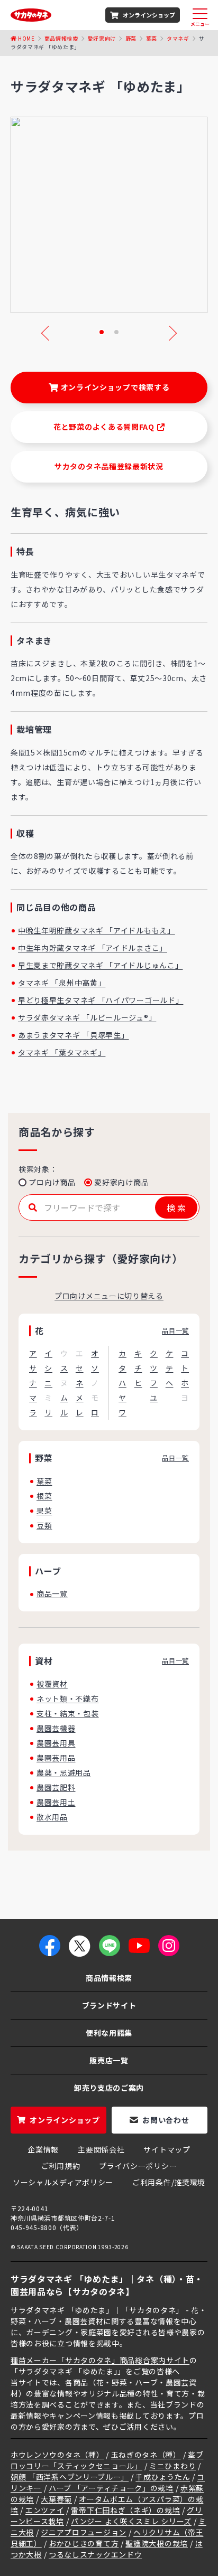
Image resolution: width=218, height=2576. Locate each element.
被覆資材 (52, 1684)
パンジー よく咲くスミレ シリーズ (131, 2521)
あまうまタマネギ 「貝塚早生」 (74, 1035)
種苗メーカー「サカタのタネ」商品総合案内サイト (100, 2360)
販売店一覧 (109, 2060)
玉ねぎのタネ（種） (146, 2455)
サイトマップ (167, 2149)
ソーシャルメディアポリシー (63, 2182)
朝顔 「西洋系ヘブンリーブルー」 (70, 2477)
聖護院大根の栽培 (157, 2543)
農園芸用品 (56, 1758)
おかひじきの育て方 (84, 2543)
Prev (49, 333)
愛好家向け (102, 38)
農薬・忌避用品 (64, 1772)
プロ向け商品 (52, 1182)
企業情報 (43, 2149)
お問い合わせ (166, 2120)
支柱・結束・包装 (68, 1713)
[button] (102, 332)
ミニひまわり (172, 2466)
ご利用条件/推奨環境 (169, 2182)
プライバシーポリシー (138, 2166)
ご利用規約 (61, 2166)
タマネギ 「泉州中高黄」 (62, 983)
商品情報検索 (61, 38)
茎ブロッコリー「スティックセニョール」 (107, 2460)
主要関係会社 (101, 2149)
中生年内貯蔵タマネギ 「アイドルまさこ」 (93, 948)
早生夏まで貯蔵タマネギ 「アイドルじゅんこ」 (100, 965)
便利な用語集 (109, 2033)
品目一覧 (175, 1330)
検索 (176, 1207)
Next (169, 333)
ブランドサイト (109, 2005)
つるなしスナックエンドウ (95, 2554)
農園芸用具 (56, 1743)
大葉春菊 (56, 2499)
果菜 (44, 1511)
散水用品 (52, 1817)
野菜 (131, 38)
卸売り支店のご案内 (109, 2088)
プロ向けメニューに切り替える (109, 1296)
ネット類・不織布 (68, 1699)
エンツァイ (45, 2510)
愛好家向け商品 (121, 1182)
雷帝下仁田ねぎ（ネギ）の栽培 (125, 2510)
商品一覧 (52, 1593)
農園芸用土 (56, 1802)
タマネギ (178, 38)
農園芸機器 (56, 1728)
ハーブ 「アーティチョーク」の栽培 (111, 2488)
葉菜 (152, 38)
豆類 (44, 1525)
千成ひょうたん (163, 2477)
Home (26, 38)
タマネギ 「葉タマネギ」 (62, 1052)
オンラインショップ (149, 15)
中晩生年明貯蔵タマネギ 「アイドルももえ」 (97, 930)
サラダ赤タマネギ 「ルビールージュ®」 (87, 1017)
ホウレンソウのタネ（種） (57, 2455)
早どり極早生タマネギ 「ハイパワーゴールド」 (101, 1000)
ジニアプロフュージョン (84, 2532)
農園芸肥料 (56, 1787)
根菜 (44, 1496)
